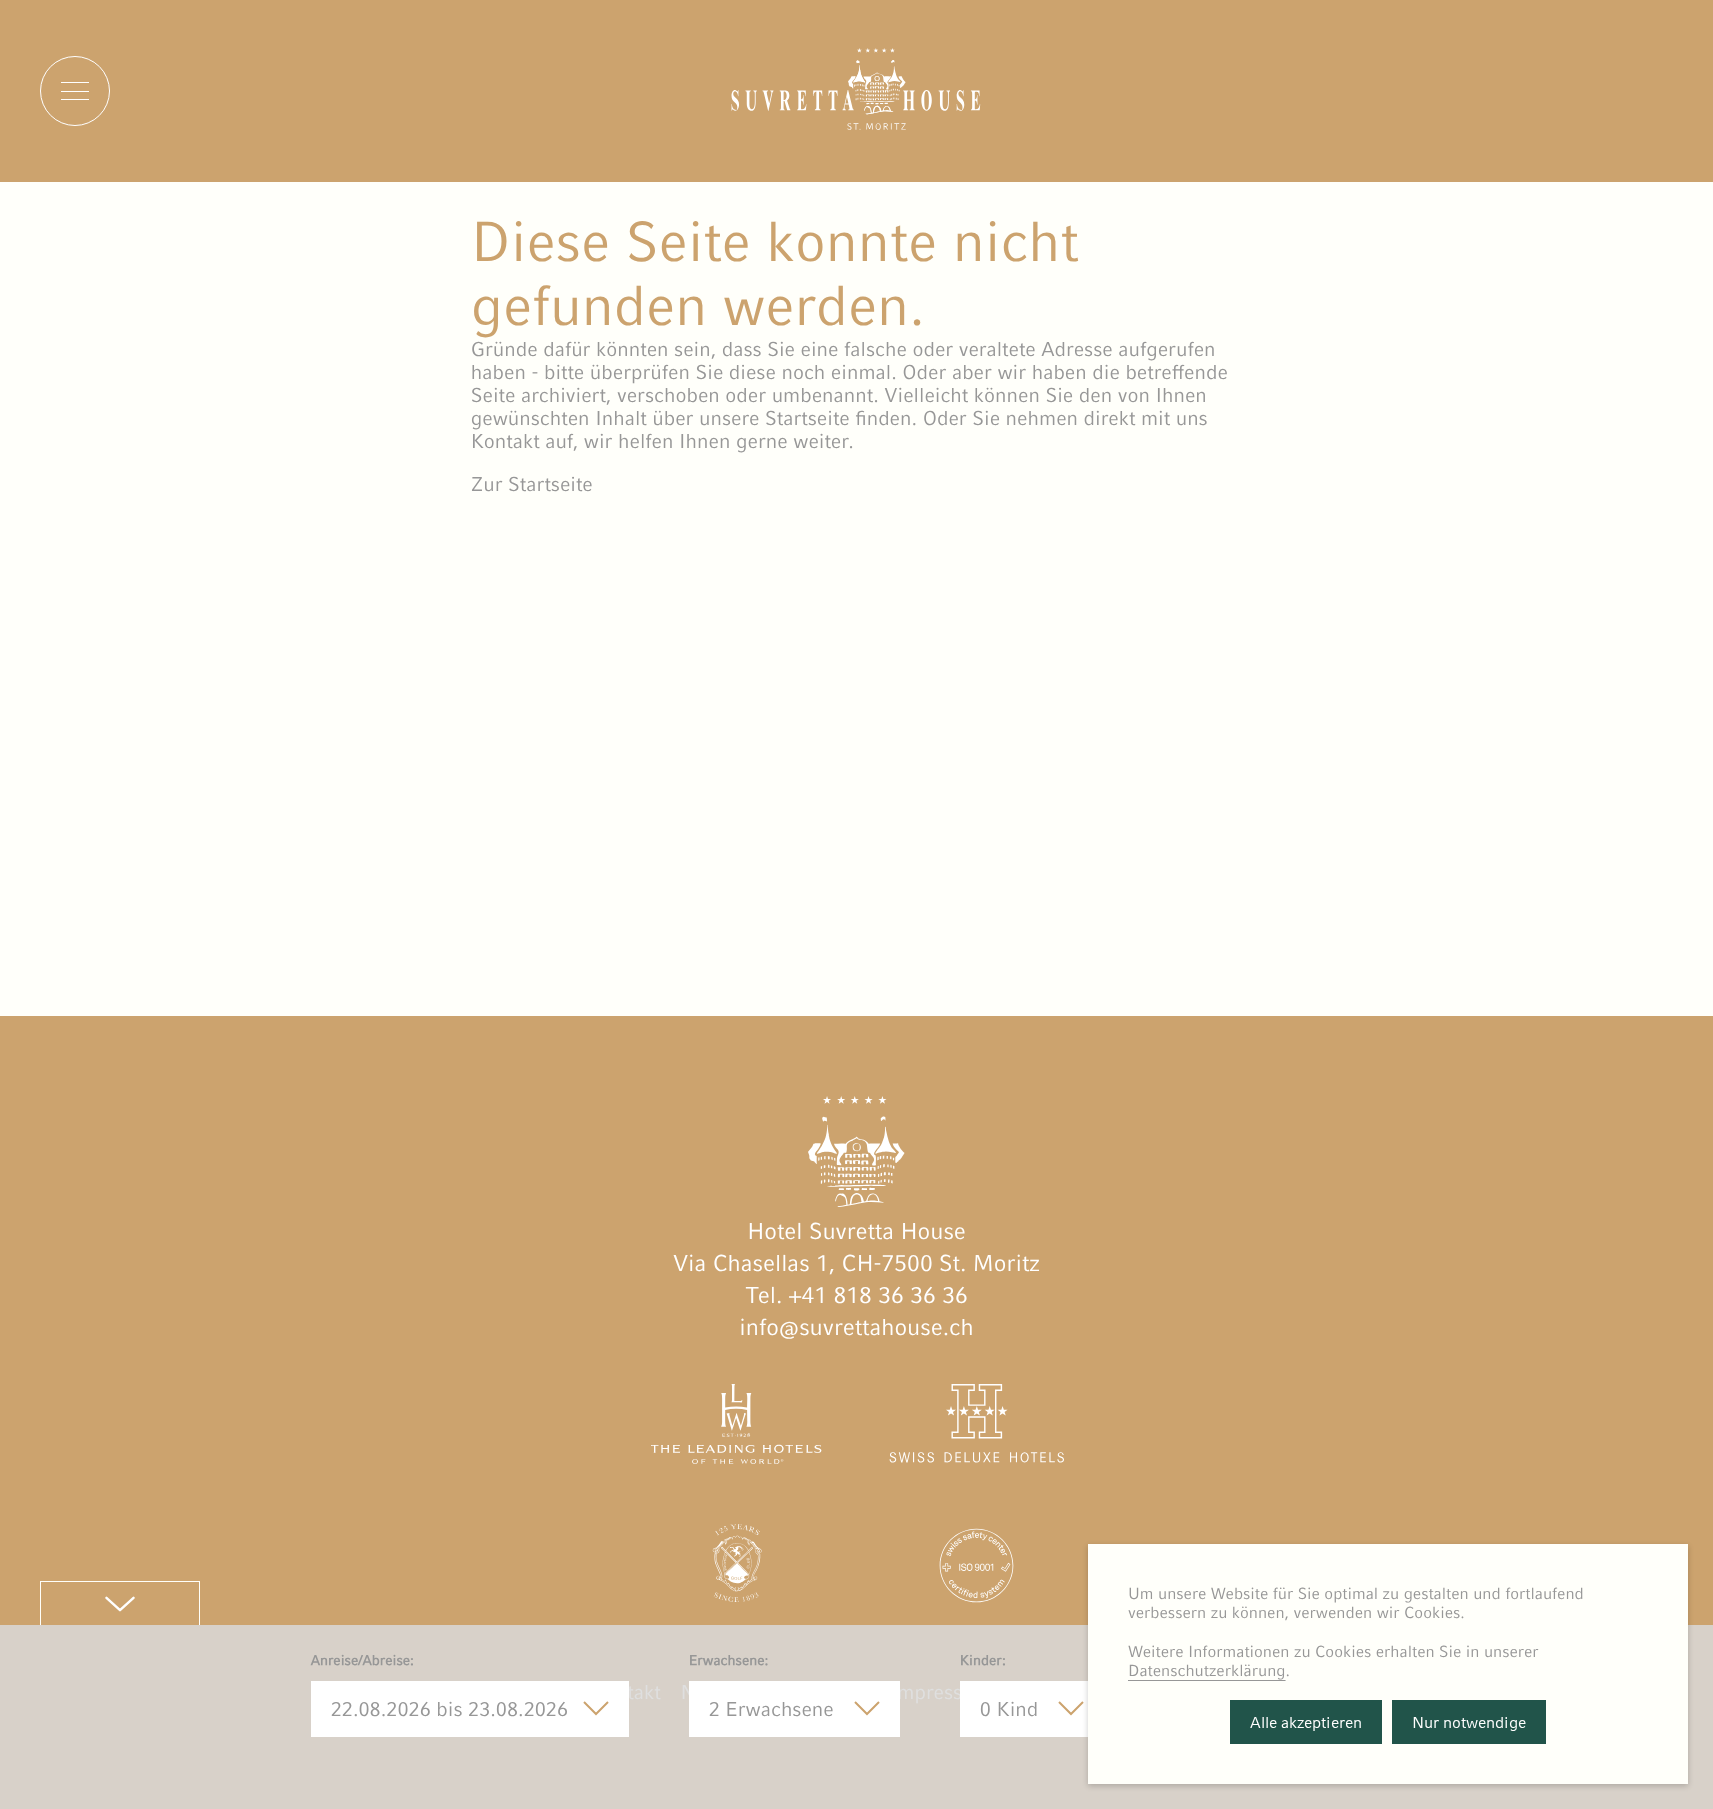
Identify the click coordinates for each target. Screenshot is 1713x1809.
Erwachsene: (729, 1661)
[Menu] (75, 91)
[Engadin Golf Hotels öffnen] (737, 1570)
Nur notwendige (1469, 1722)
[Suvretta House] (856, 123)
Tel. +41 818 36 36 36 (856, 1296)
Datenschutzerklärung (1207, 1670)
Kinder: (983, 1661)
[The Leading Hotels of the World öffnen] (737, 1428)
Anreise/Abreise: (362, 1661)
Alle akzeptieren (1306, 1722)
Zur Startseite (532, 484)
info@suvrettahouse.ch (856, 1328)
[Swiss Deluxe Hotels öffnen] (976, 1428)
